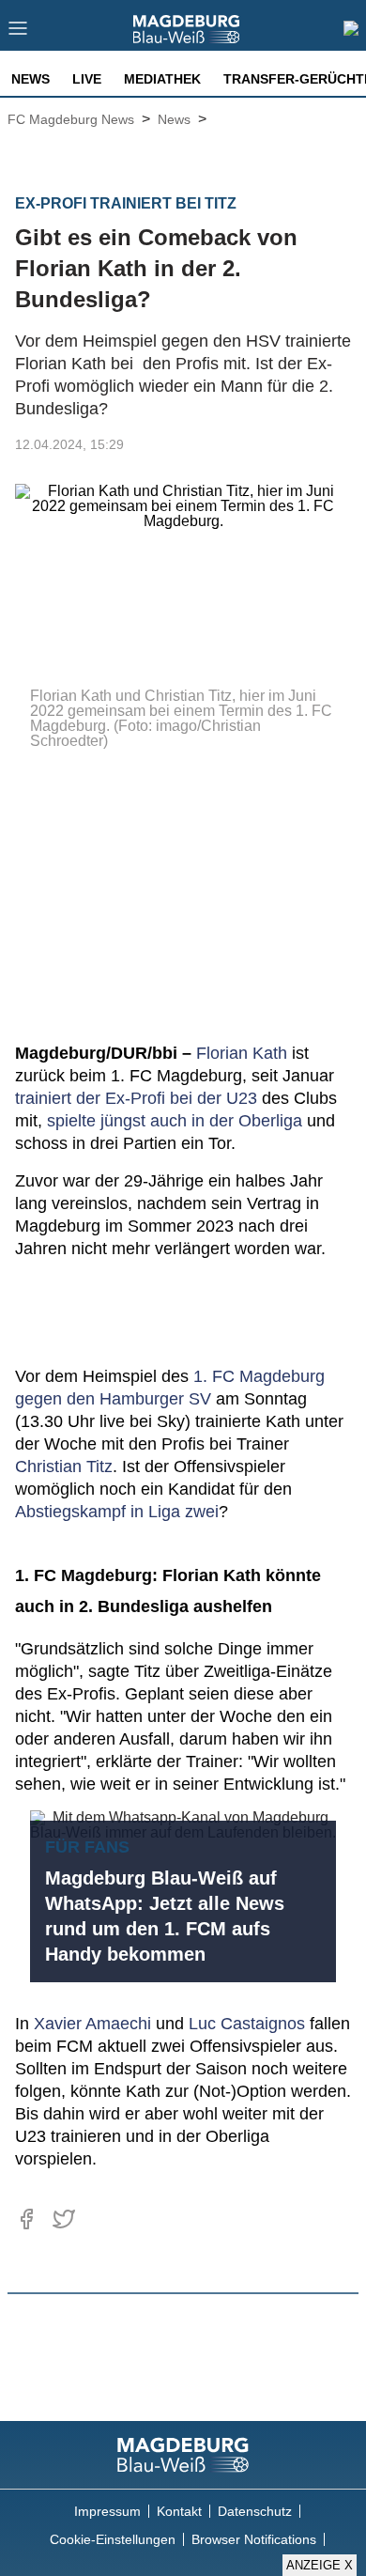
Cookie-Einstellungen (113, 2539)
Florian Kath (242, 1053)
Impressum (107, 2511)
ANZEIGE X (320, 2565)
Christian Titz (64, 1466)
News (30, 79)
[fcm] (183, 2455)
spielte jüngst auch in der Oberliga (175, 1121)
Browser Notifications (254, 2539)
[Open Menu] (18, 33)
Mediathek (162, 79)
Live (87, 79)
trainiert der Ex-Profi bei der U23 (136, 1098)
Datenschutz (255, 2511)
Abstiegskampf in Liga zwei (117, 1512)
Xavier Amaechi (92, 2024)
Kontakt (179, 2511)
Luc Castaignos (247, 2024)
